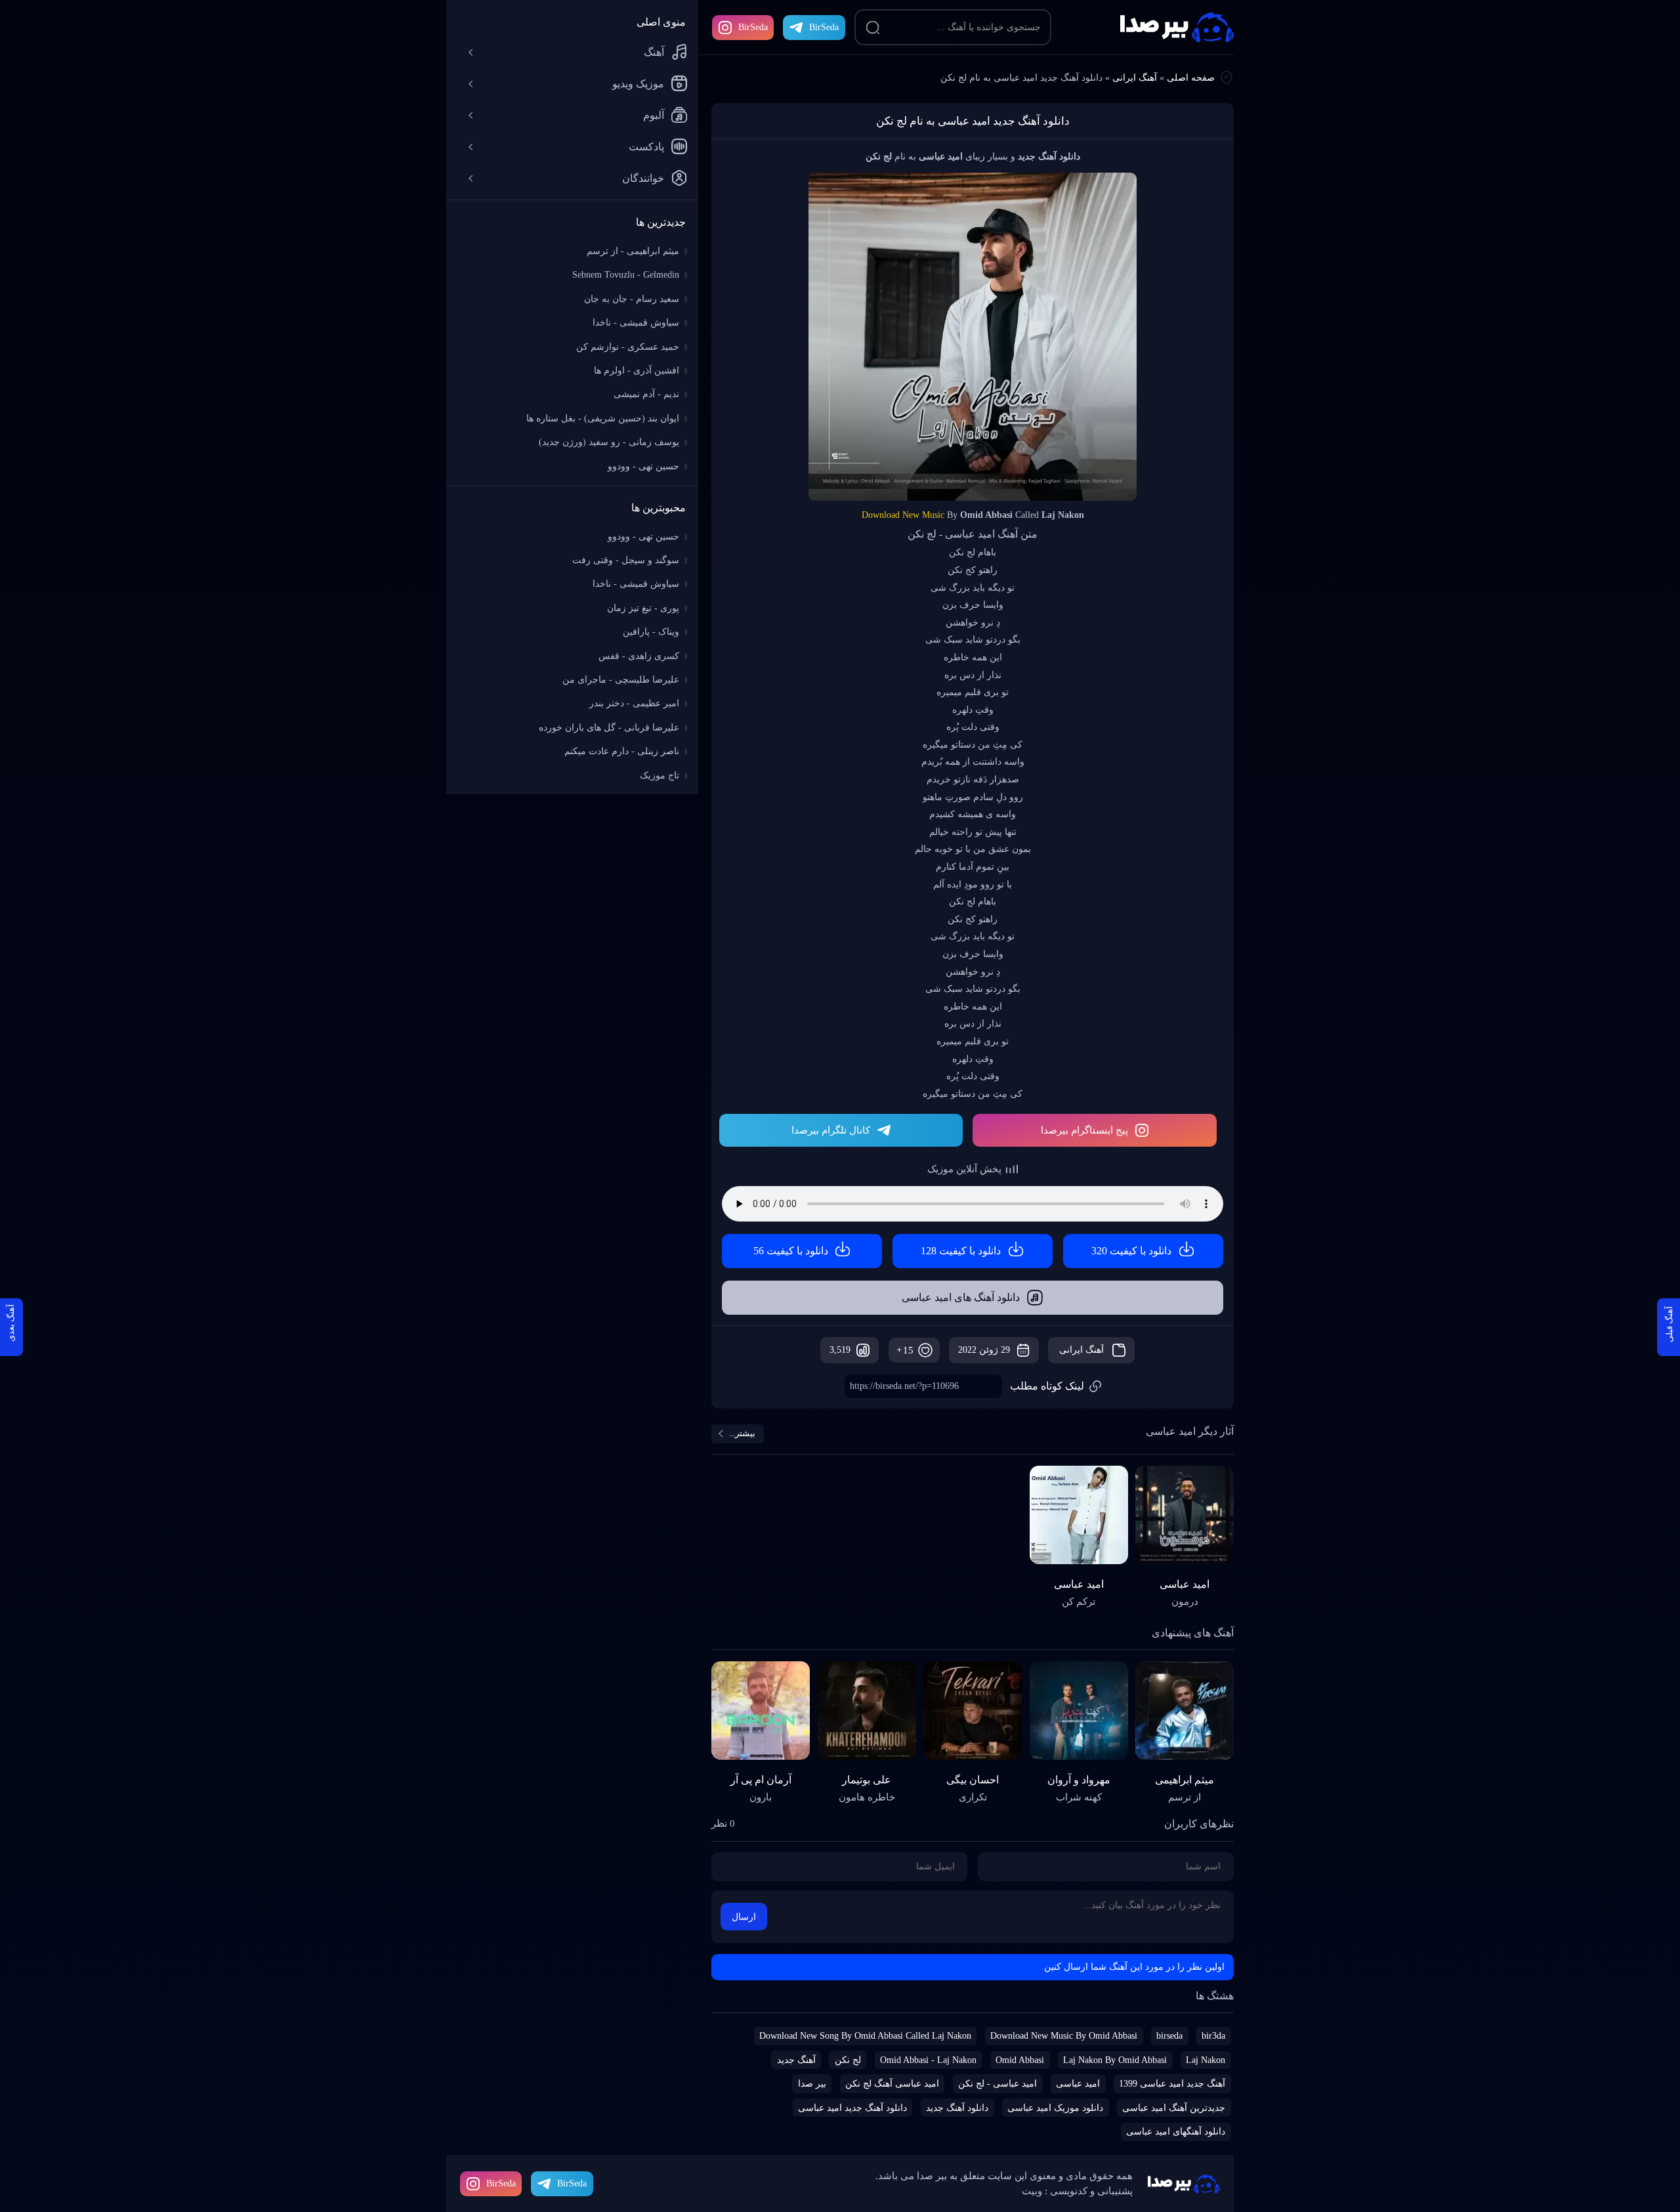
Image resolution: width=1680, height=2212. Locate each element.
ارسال (744, 1917)
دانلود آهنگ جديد (957, 2108)
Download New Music (903, 515)
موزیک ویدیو (638, 84)
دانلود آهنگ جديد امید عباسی (852, 2108)
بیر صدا (1177, 27)
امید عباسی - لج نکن (997, 2084)
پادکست (646, 147)
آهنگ (654, 52)
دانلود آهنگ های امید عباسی (961, 1297)
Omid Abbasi (1020, 2060)
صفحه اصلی (1191, 78)
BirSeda (753, 27)
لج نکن (848, 2060)
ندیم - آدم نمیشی (646, 394)
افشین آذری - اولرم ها (637, 371)
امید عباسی (1078, 2084)
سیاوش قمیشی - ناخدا (636, 323)
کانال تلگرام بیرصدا (831, 1130)
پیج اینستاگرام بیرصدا (1084, 1130)
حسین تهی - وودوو (643, 466)
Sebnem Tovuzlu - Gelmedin (626, 275)
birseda (1169, 2036)
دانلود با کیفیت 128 (961, 1251)
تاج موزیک (660, 776)
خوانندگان (643, 178)
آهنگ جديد (796, 2060)
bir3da (1213, 2036)
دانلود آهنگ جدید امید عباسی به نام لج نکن (973, 121)
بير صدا (812, 2084)
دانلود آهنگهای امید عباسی (1176, 2132)
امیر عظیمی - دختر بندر (634, 703)
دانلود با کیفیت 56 (791, 1251)
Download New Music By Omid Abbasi (1064, 2036)
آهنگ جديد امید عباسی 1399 (1172, 2084)
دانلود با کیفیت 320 (1131, 1251)
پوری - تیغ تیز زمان (643, 608)
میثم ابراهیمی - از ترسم (633, 251)
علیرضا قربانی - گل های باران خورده (609, 728)
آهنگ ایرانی (1135, 78)
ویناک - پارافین (651, 632)
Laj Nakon (1206, 2060)
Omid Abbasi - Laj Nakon (928, 2060)
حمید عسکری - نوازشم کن (628, 347)
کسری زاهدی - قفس (639, 656)
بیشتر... (742, 1433)
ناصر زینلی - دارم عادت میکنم (622, 751)
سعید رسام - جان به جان (632, 299)
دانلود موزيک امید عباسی (1055, 2108)
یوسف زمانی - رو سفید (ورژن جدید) (609, 442)
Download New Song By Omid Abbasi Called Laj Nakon (865, 2036)
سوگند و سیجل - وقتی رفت (626, 560)
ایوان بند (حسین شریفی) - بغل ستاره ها (603, 418)
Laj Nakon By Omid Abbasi (1115, 2060)
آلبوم (654, 115)
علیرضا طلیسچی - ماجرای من (621, 680)
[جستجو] (873, 28)
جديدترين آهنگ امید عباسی (1174, 2108)
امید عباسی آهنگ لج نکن (892, 2084)
